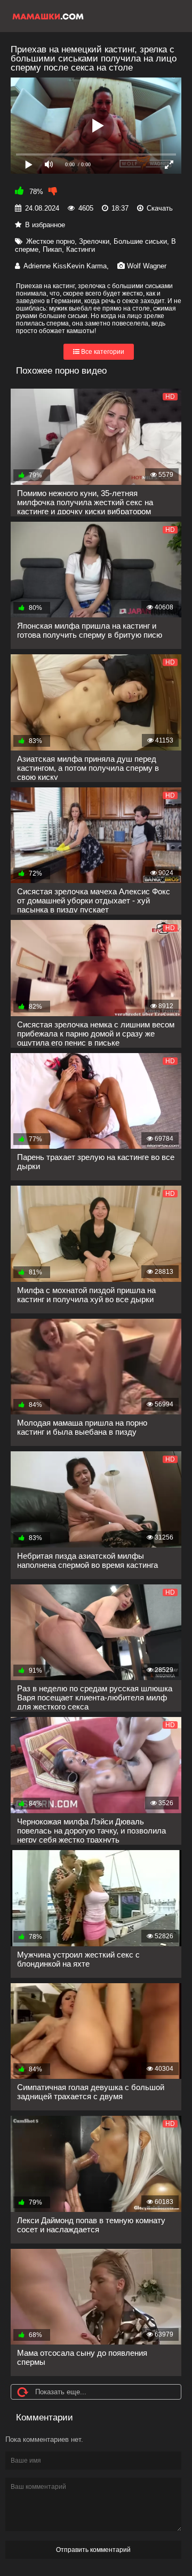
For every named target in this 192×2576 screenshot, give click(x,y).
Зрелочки (94, 241)
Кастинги (81, 249)
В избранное (45, 225)
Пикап (52, 249)
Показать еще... (61, 2392)
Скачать (160, 208)
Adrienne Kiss (45, 266)
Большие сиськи (140, 241)
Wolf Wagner (147, 266)
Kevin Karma (87, 266)
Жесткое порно (50, 241)
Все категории (102, 352)
